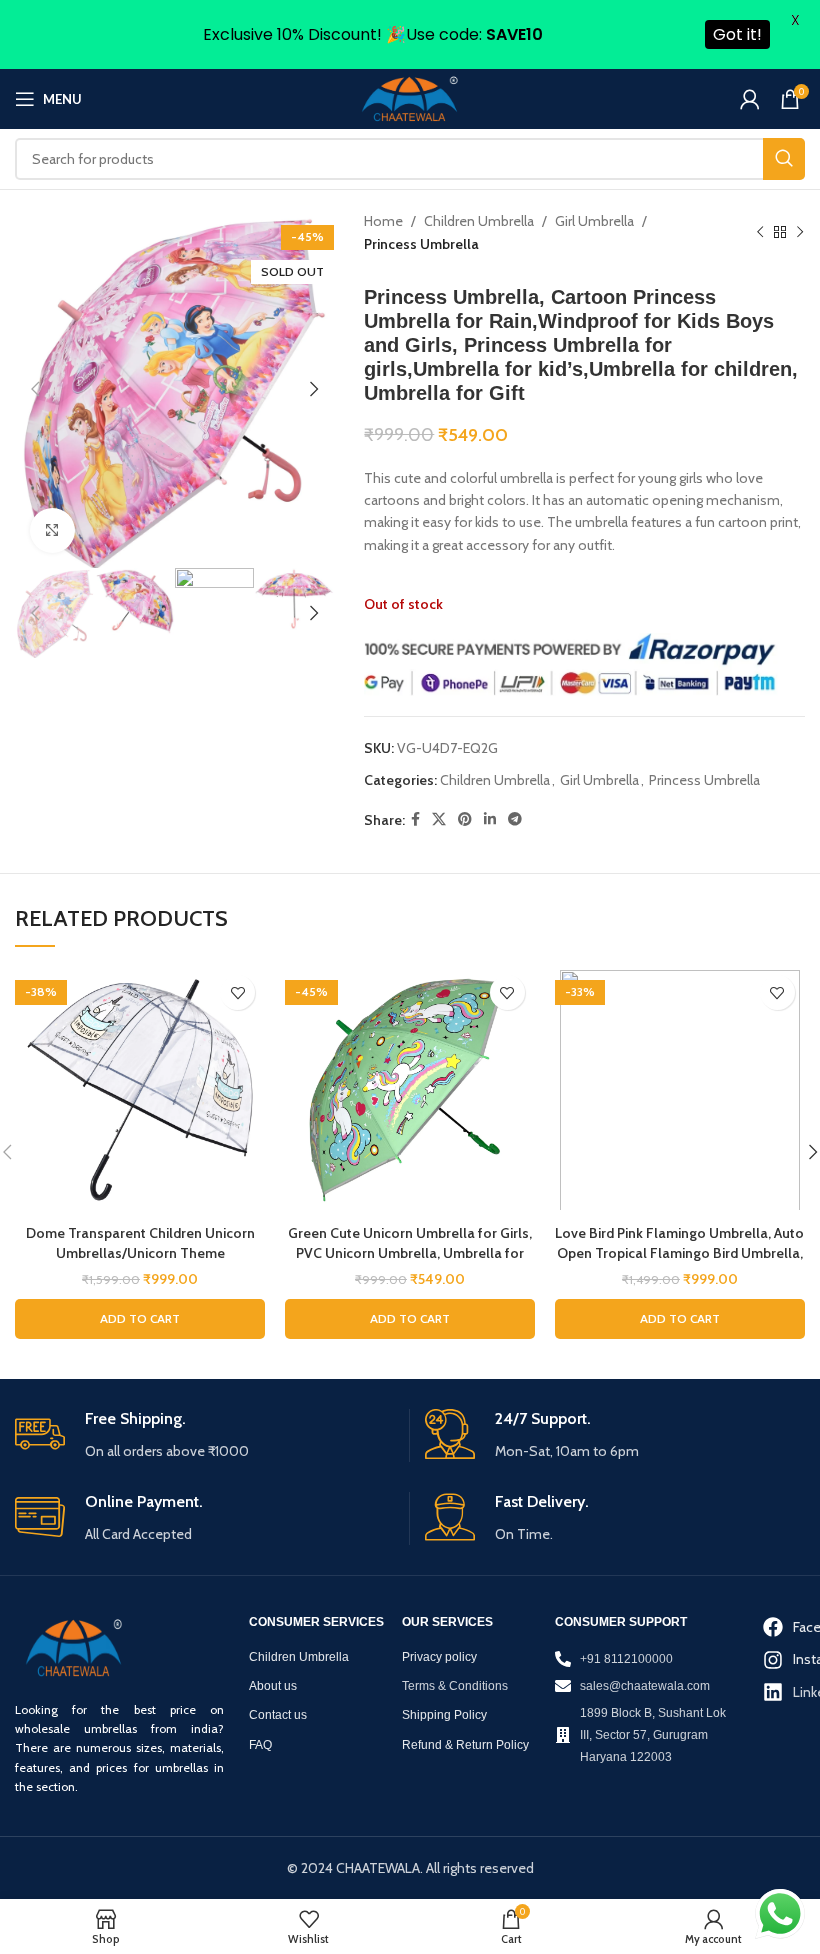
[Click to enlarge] (52, 530)
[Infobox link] (204, 1435)
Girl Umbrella (594, 221)
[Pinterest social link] (465, 819)
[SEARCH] (784, 159)
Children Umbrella (479, 221)
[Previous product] (760, 233)
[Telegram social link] (515, 819)
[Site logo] (410, 98)
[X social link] (439, 819)
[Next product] (800, 233)
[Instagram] (769, 1659)
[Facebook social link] (415, 819)
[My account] (750, 99)
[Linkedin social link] (490, 819)
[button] (140, 1319)
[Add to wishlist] (237, 992)
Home (383, 221)
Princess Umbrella (421, 244)
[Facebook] (769, 1627)
